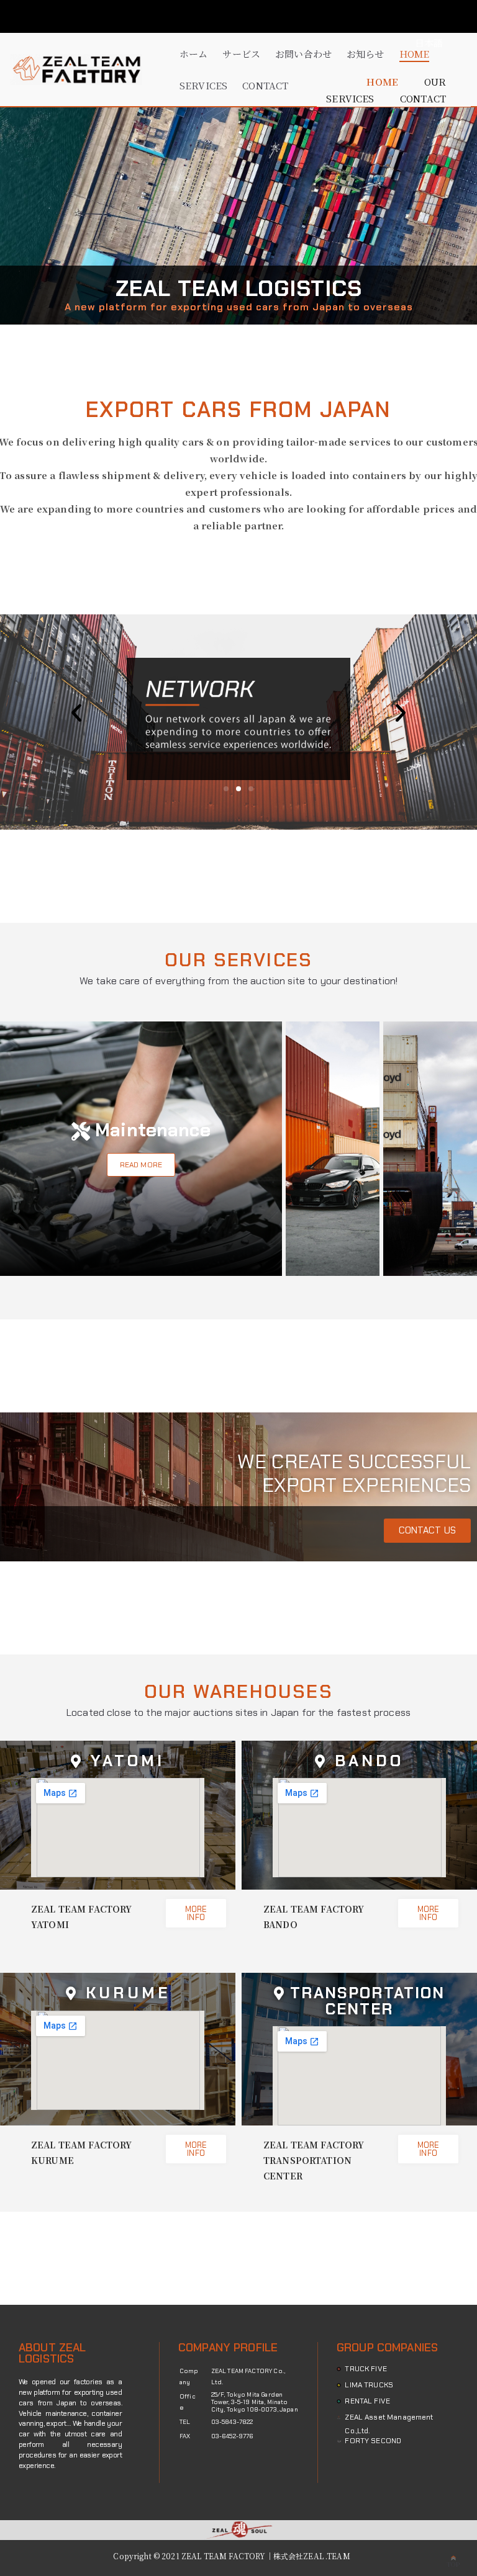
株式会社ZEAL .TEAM (312, 2556)
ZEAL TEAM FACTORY (224, 2556)
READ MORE (141, 1165)
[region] (238, 216)
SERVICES (203, 85)
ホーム (193, 54)
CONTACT (265, 85)
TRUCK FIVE (366, 2369)
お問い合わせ (303, 54)
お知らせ (366, 54)
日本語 (429, 43)
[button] (76, 713)
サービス (241, 54)
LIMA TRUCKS (369, 2385)
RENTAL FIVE (367, 2401)
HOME (415, 54)
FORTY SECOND (373, 2441)
